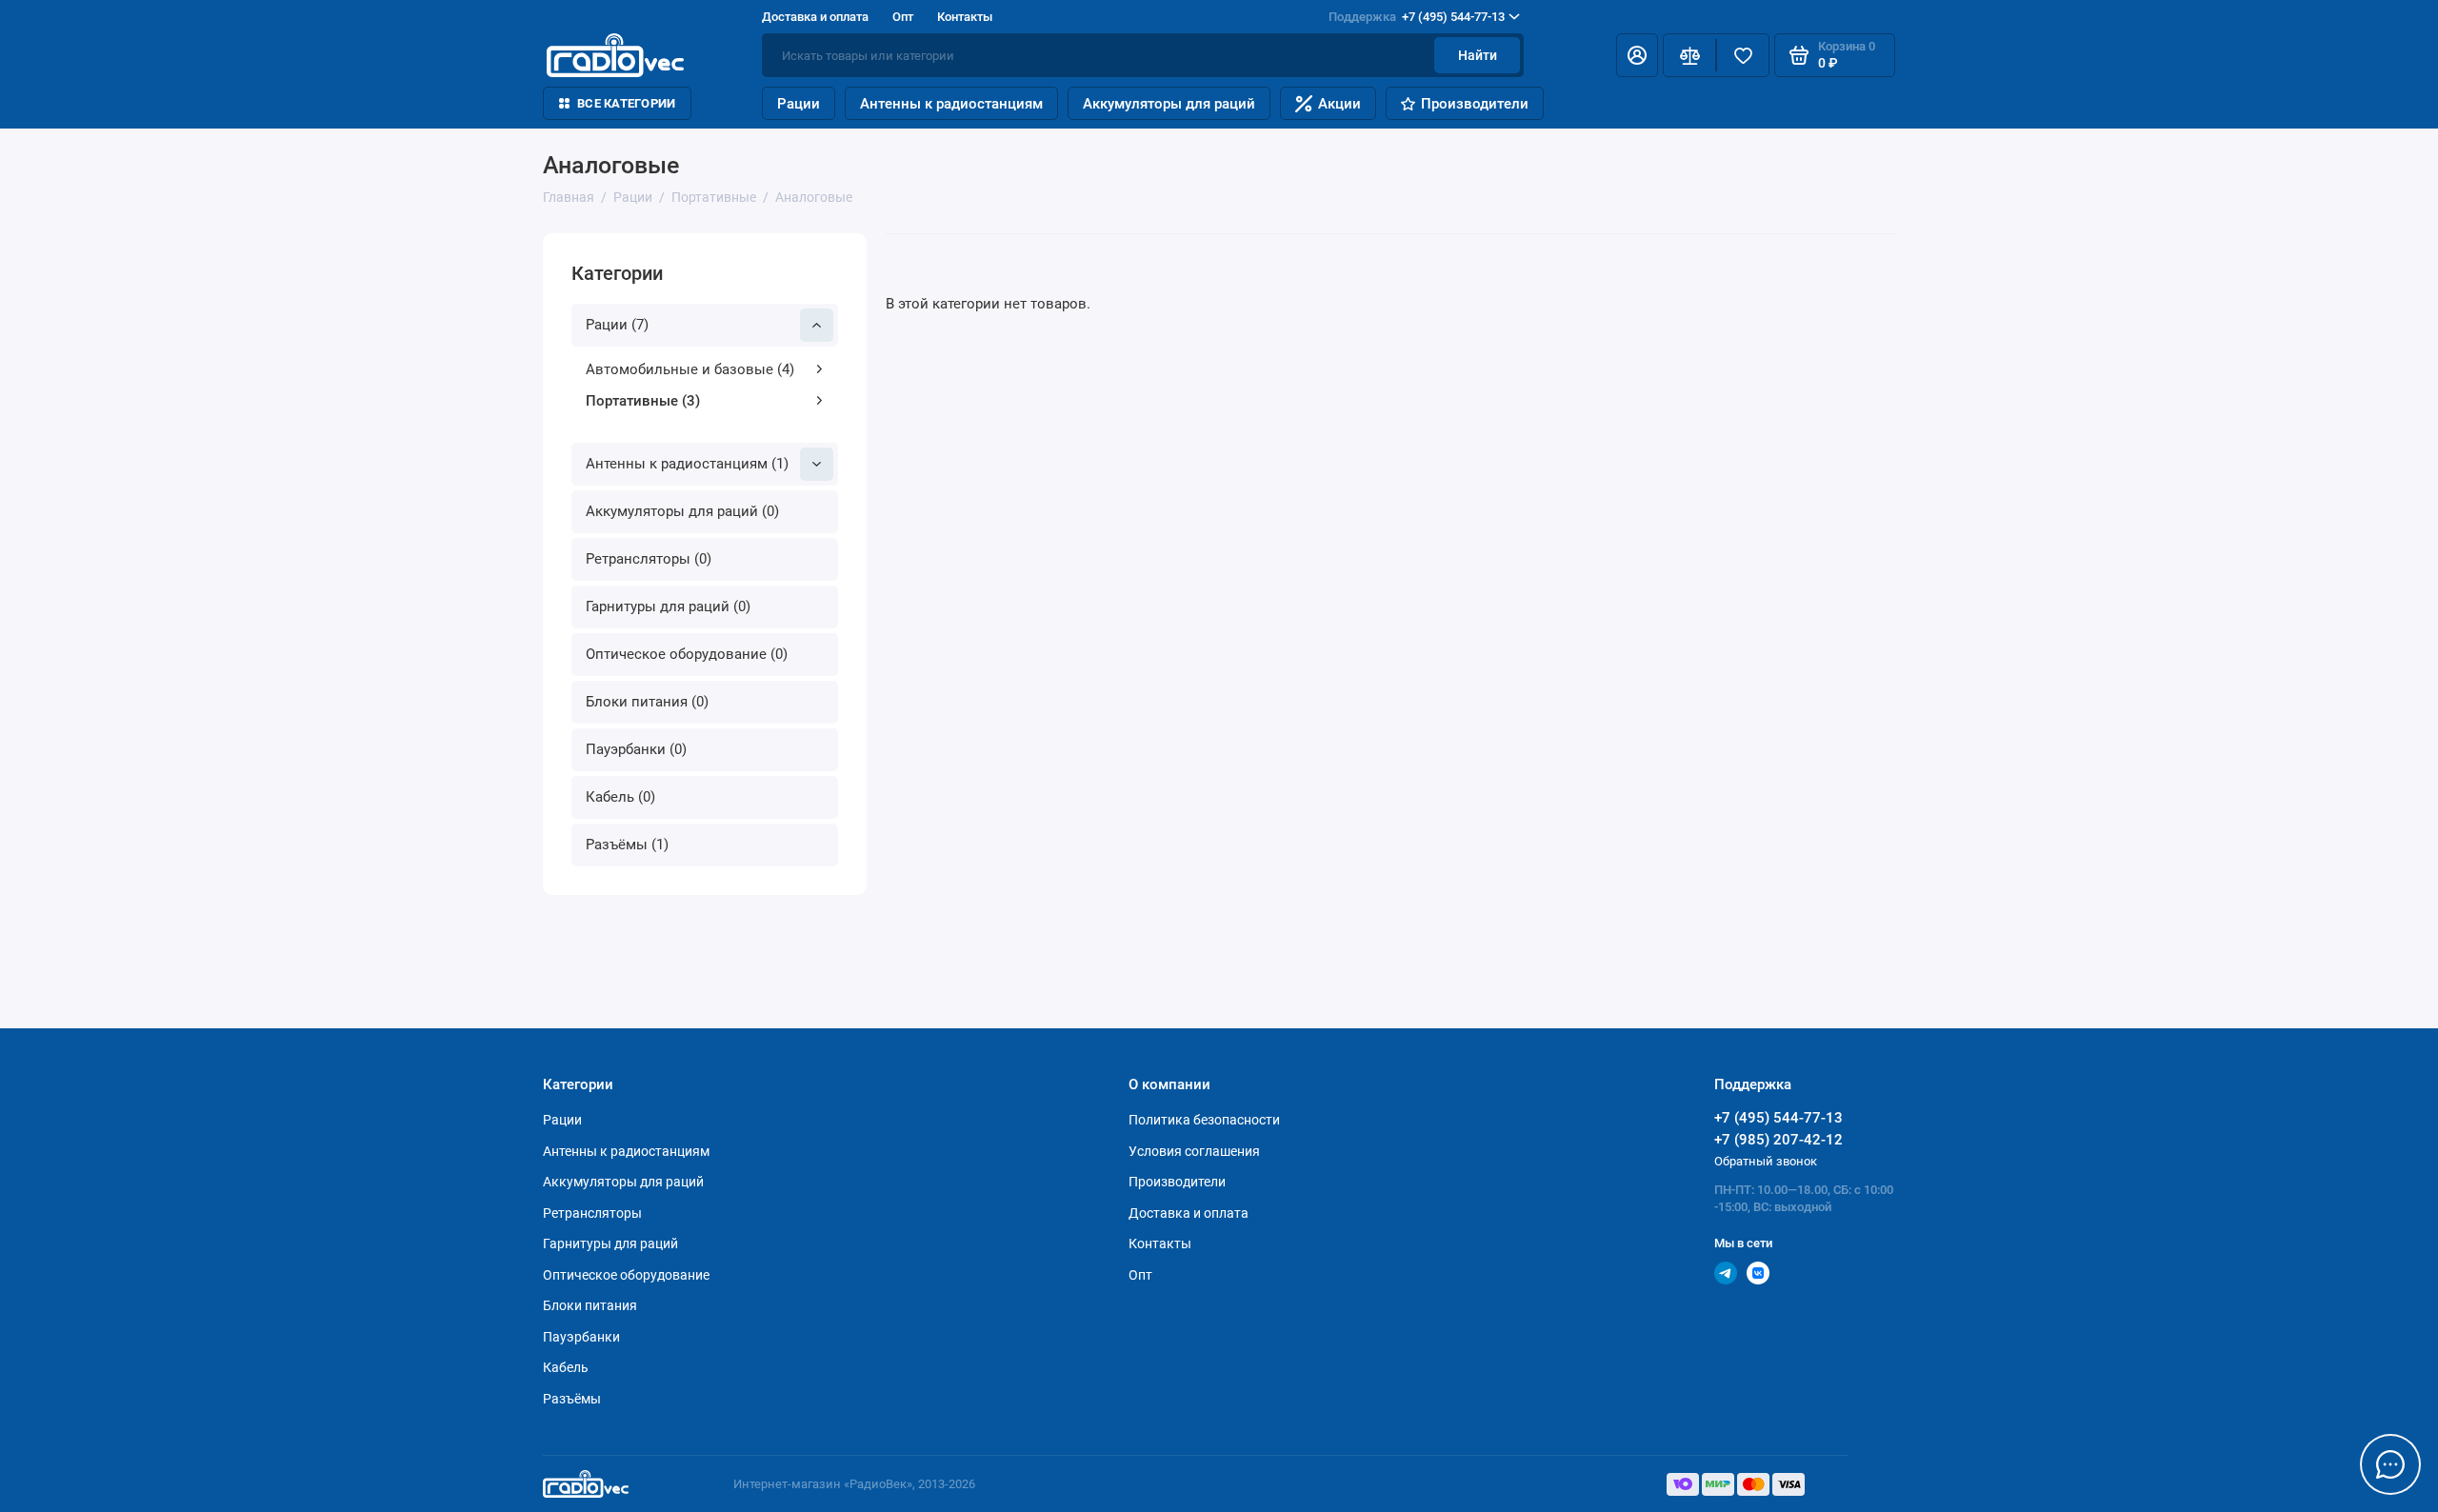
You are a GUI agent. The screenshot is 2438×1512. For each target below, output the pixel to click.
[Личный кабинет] (1637, 55)
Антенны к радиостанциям (951, 104)
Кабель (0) (620, 797)
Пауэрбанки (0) (636, 749)
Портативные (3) (643, 401)
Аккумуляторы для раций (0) (682, 511)
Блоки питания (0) (647, 702)
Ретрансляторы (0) (649, 559)
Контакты (965, 17)
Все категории (626, 103)
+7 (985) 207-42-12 (1779, 1140)
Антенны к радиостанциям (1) (687, 464)
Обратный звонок (1766, 1161)
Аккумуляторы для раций (1169, 104)
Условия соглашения (1194, 1151)
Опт (903, 17)
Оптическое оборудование (626, 1275)
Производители (1475, 104)
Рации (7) (617, 325)
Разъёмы (572, 1399)
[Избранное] (1743, 55)
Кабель (566, 1367)
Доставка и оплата (815, 17)
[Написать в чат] (2390, 1464)
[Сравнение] (1689, 55)
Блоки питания (590, 1305)
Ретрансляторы (592, 1213)
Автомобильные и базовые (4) (690, 369)
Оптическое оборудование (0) (687, 654)
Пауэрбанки (581, 1337)
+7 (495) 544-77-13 (1417, 17)
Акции (1339, 104)
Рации (799, 104)
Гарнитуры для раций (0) (668, 607)
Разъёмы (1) (627, 845)
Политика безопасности (1204, 1120)
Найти (1478, 55)
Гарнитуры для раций (610, 1243)
